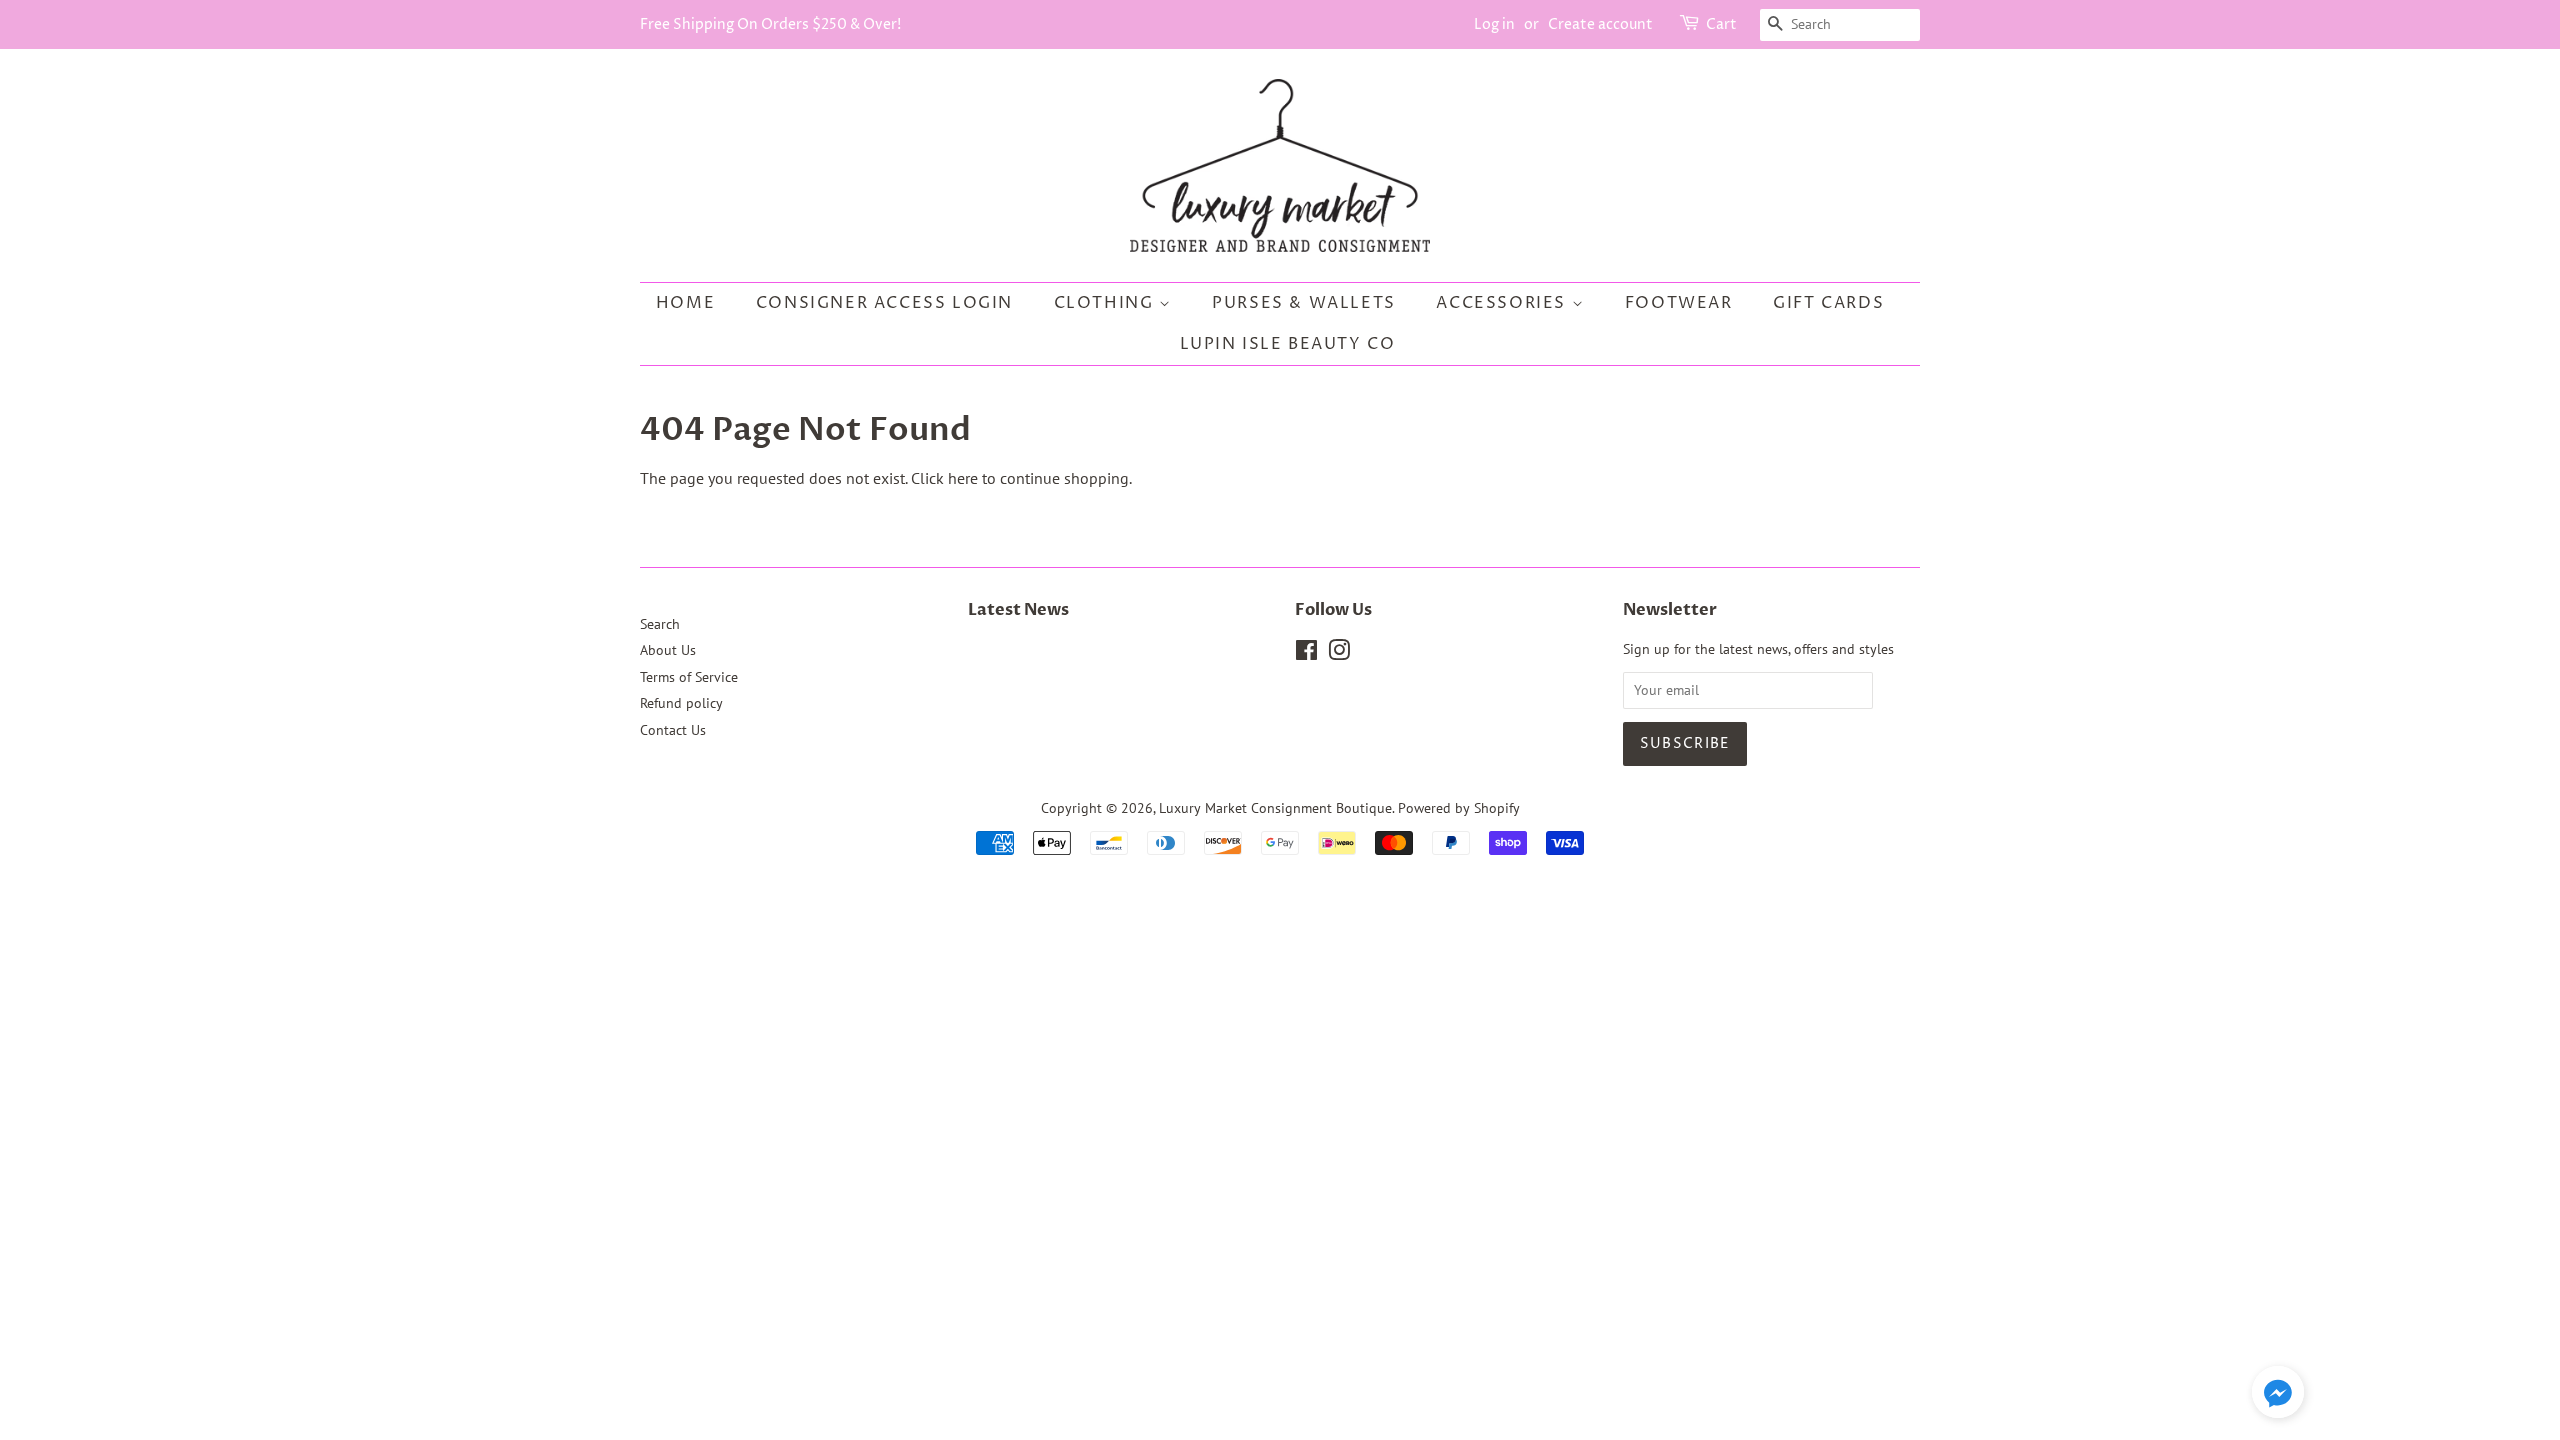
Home (685, 303)
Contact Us (673, 730)
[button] (2278, 1396)
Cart (1721, 24)
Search (660, 624)
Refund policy (681, 703)
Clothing (1106, 303)
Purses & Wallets (1304, 303)
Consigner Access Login (884, 303)
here (963, 478)
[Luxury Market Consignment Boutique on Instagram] (1339, 654)
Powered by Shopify (1459, 808)
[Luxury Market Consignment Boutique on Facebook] (1306, 654)
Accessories (1503, 303)
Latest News (1018, 610)
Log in (1494, 24)
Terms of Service (689, 677)
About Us (668, 650)
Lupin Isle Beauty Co (1288, 344)
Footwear (1679, 303)
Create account (1600, 24)
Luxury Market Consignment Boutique (1275, 808)
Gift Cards (1828, 303)
